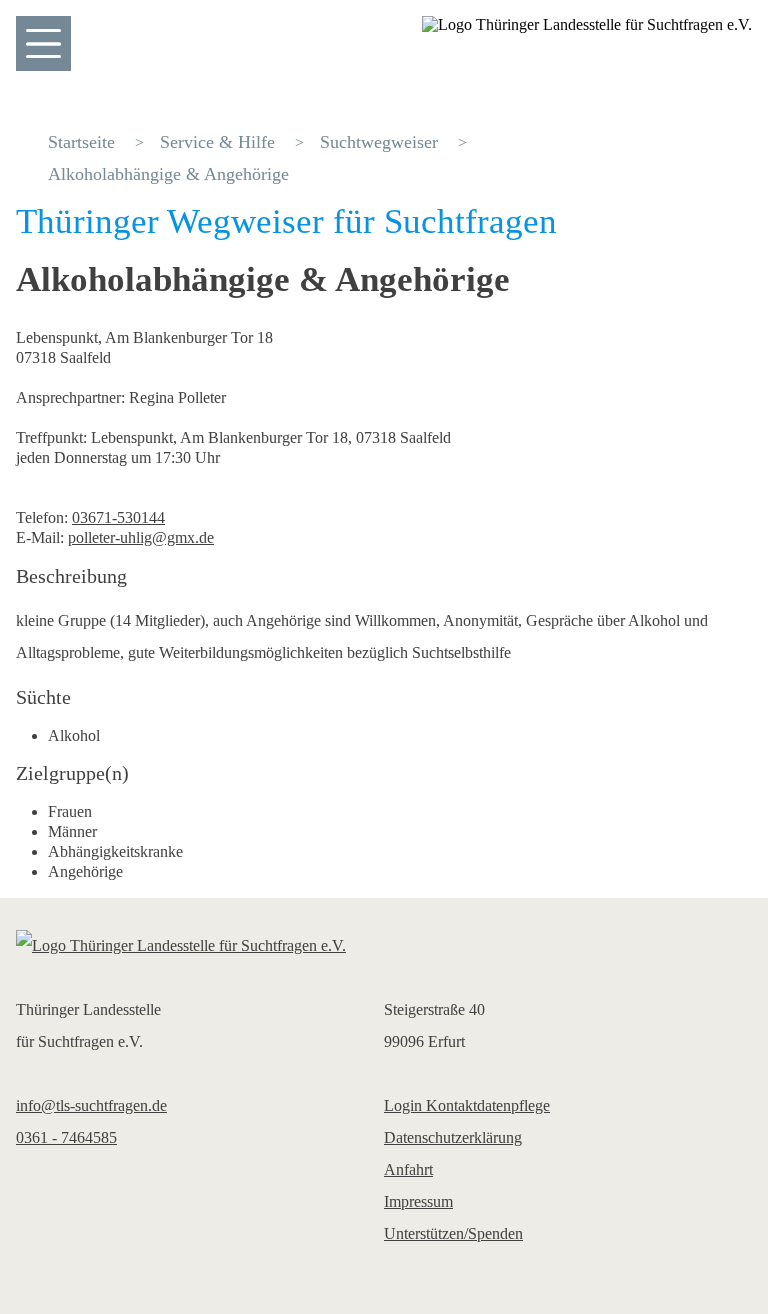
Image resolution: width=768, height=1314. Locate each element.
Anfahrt (408, 1169)
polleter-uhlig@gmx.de (141, 537)
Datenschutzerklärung (453, 1137)
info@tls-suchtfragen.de (91, 1105)
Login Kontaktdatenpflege (467, 1105)
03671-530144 (118, 517)
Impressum (418, 1201)
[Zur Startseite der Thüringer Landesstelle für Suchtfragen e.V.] (384, 946)
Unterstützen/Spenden (453, 1233)
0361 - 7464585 (66, 1137)
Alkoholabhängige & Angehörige (168, 174)
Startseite (81, 142)
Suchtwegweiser (379, 142)
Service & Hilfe (217, 142)
